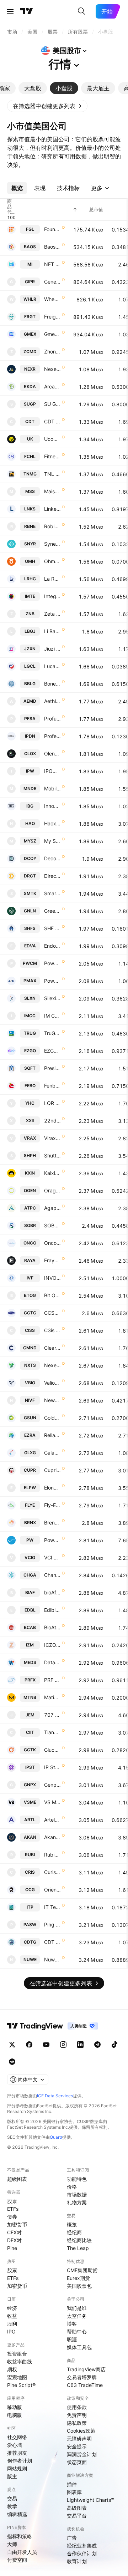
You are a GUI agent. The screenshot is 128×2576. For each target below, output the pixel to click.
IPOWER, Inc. (52, 771)
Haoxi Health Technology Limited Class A (52, 823)
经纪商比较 (79, 2240)
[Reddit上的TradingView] (12, 2062)
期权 (12, 2369)
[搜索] (81, 11)
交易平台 (77, 2516)
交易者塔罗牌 (82, 2377)
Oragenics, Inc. (52, 1190)
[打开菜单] (10, 11)
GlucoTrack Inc (52, 1750)
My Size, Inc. (52, 841)
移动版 (15, 2407)
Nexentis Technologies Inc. (52, 1365)
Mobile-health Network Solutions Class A (52, 788)
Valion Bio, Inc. (52, 1383)
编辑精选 (17, 2514)
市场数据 (77, 2195)
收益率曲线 (20, 2361)
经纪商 (74, 2232)
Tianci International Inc (52, 1732)
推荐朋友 (17, 2453)
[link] (47, 106)
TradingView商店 (86, 2369)
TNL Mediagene (52, 474)
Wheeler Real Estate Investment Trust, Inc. (52, 299)
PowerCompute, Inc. (52, 963)
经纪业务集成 (82, 2546)
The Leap (78, 2248)
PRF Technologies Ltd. (52, 1680)
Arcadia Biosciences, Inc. (52, 386)
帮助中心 (77, 2331)
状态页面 (77, 2462)
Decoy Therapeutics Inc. (52, 858)
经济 (12, 2308)
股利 (12, 2324)
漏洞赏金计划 (82, 2454)
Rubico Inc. (52, 1855)
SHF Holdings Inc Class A (52, 928)
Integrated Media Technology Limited (52, 596)
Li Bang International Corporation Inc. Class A (52, 631)
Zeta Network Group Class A (52, 614)
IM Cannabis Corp (52, 1016)
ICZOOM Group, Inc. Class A (52, 1645)
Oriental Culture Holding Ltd (52, 1890)
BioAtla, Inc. (52, 1627)
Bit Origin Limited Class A (52, 1295)
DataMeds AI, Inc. (52, 1662)
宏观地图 (17, 2377)
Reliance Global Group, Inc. (52, 1435)
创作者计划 (20, 2461)
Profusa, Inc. (52, 719)
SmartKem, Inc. (52, 893)
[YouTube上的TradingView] (46, 2045)
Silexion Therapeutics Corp (52, 998)
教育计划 (77, 2561)
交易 (12, 2498)
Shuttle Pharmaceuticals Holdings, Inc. (52, 1155)
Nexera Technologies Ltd (52, 369)
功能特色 (77, 2179)
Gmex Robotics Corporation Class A (52, 334)
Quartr (56, 2137)
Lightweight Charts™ (90, 2500)
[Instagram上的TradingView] (63, 2045)
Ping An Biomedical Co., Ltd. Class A (52, 1925)
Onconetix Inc (52, 1243)
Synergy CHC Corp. (52, 544)
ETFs (13, 2209)
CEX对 (14, 2232)
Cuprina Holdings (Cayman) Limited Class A (52, 1470)
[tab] (33, 88)
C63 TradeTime (85, 2385)
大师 (12, 2544)
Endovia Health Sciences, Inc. (52, 946)
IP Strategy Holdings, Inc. (52, 1767)
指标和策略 (20, 2536)
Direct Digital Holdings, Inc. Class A (52, 876)
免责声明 (77, 2415)
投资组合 (17, 2354)
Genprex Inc (52, 1785)
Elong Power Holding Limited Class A (52, 1488)
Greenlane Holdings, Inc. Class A (52, 911)
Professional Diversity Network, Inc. (52, 736)
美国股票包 (79, 2286)
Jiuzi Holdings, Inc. (52, 649)
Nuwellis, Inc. (52, 1959)
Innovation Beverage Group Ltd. (52, 806)
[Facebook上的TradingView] (29, 2045)
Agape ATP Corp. (52, 1208)
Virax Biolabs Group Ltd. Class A (52, 1138)
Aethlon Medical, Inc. (52, 701)
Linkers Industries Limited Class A (52, 509)
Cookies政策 (81, 2431)
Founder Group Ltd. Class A (52, 229)
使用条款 (77, 2407)
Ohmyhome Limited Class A (52, 561)
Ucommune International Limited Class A (52, 439)
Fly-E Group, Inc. (52, 1505)
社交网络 (17, 2437)
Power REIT (52, 1540)
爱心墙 (15, 2445)
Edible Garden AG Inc (52, 1610)
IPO (11, 2331)
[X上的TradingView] (12, 2045)
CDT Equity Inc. (52, 421)
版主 (12, 2476)
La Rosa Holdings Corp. (52, 579)
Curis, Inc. (52, 1872)
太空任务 (77, 2316)
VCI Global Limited (52, 1557)
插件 (72, 2484)
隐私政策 (77, 2423)
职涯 (72, 2339)
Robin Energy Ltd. (52, 526)
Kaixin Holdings (52, 1173)
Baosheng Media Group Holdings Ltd (52, 247)
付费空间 (17, 2560)
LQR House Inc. (52, 1103)
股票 (12, 2201)
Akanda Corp (52, 1837)
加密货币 (17, 2224)
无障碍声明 (79, 2438)
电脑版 (15, 2415)
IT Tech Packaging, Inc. (52, 1907)
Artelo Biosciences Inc (52, 1820)
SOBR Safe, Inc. (52, 1225)
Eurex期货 (78, 2278)
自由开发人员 (22, 2552)
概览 (72, 2224)
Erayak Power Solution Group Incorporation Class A (52, 1260)
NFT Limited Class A (52, 264)
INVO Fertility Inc (52, 1278)
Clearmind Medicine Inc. (52, 1348)
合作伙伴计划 (82, 2553)
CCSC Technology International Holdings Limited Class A (52, 1313)
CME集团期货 (82, 2270)
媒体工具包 (79, 2347)
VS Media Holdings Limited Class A (52, 1802)
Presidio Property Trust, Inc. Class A (52, 1068)
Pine (12, 2248)
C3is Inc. (52, 1330)
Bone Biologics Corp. (52, 684)
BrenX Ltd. (52, 1523)
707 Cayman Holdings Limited (52, 1715)
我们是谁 (77, 2308)
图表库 (74, 2492)
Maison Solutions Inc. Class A (52, 491)
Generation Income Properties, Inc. (52, 282)
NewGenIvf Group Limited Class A (52, 1400)
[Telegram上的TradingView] (97, 2045)
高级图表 (77, 2508)
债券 (12, 2217)
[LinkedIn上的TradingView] (80, 2045)
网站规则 (17, 2468)
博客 (72, 2324)
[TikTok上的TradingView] (114, 2045)
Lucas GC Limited (52, 666)
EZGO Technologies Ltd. (52, 1051)
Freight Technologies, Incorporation (52, 317)
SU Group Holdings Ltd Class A (52, 404)
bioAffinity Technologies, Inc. (52, 1592)
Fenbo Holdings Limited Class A (52, 1086)
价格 (72, 2187)
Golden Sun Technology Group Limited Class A (52, 1418)
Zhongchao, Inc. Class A (52, 352)
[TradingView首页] (27, 11)
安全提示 (77, 2446)
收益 (12, 2316)
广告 (72, 2538)
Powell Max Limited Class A (52, 981)
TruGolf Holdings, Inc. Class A (52, 1033)
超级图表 (17, 2179)
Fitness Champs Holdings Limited (52, 456)
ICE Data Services (55, 2096)
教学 (12, 2506)
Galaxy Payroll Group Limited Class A (52, 1453)
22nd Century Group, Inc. (52, 1121)
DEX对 (14, 2240)
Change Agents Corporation (52, 1575)
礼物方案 (77, 2202)
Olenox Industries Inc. (52, 754)
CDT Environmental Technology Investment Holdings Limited (52, 1942)
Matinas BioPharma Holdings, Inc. (52, 1697)
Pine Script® (21, 2385)
